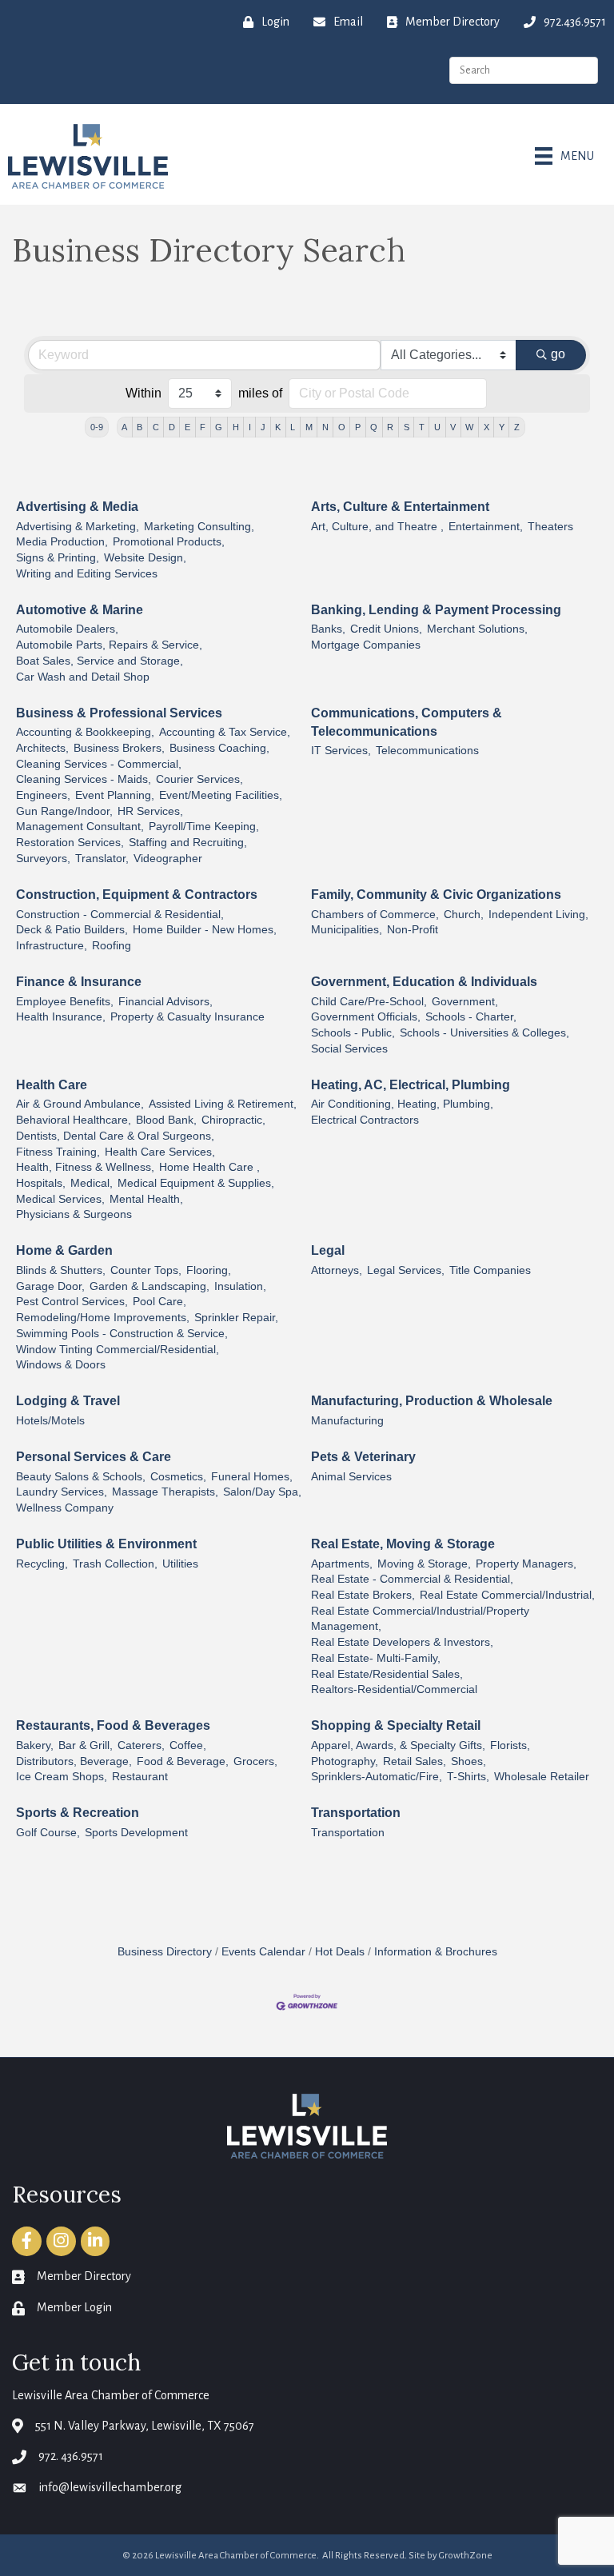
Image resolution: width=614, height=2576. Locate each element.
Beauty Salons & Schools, (81, 1477)
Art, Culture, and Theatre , (377, 527)
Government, (465, 1002)
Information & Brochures (436, 1952)
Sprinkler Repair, (236, 1318)
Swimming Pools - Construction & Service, (122, 1334)
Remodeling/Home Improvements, (103, 1318)
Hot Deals (340, 1952)
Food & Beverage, (183, 1761)
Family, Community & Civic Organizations (436, 895)
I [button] (250, 427)
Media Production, (62, 542)
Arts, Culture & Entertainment (400, 507)
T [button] (422, 427)
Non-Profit (413, 930)
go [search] (558, 354)
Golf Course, (48, 1833)
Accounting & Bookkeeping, (85, 732)
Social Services (349, 1049)
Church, (464, 915)
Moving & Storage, (424, 1564)
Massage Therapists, (165, 1492)
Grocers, (255, 1761)
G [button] (219, 427)
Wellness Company (65, 1508)
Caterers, (141, 1745)
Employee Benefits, (65, 1002)
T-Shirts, (468, 1777)
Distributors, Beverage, (74, 1761)
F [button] (203, 427)
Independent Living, (538, 915)
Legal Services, (406, 1270)
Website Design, (145, 558)
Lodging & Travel (68, 1401)
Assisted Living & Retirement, (223, 1104)
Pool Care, (159, 1302)
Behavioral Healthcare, (74, 1120)
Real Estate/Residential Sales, (387, 1674)
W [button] (469, 427)
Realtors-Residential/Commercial (394, 1689)
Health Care (52, 1085)
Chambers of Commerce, (375, 915)
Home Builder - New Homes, (205, 930)
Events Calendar (263, 1952)
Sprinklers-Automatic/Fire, (377, 1777)
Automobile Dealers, (67, 629)
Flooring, (209, 1270)
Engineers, (43, 795)
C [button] (156, 427)
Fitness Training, (58, 1152)
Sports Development (136, 1833)
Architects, (42, 748)
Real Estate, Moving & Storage (403, 1544)
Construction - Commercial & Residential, (120, 915)
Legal (328, 1250)
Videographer (168, 859)
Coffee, (188, 1745)
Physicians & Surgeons (74, 1214)
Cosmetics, (178, 1477)
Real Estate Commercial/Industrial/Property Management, (420, 1619)
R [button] (390, 427)
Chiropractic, (233, 1120)
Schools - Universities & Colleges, (484, 1033)
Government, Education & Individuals (424, 982)
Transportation (356, 1813)
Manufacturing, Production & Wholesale (432, 1401)
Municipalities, (347, 930)
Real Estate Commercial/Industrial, (507, 1595)
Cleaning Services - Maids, (84, 779)
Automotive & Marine (80, 610)
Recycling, (42, 1564)
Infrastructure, (52, 946)
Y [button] (502, 427)
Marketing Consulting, (199, 527)
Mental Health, (146, 1199)
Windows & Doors (61, 1365)
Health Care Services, (160, 1152)
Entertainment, (486, 527)
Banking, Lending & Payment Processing (436, 610)
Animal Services (351, 1477)
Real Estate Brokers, (363, 1595)
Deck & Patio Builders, (72, 930)
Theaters (550, 527)
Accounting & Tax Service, (225, 732)
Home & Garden (64, 1250)
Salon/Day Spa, (262, 1492)
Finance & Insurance (79, 982)
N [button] (325, 427)
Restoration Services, (70, 843)
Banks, (328, 629)
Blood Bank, (166, 1120)
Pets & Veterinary (363, 1457)
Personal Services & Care (94, 1457)
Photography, (345, 1761)
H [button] (236, 427)
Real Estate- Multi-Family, (376, 1658)
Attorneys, (337, 1270)
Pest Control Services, (72, 1302)
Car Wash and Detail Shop (83, 677)
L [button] (293, 427)
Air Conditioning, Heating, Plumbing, (402, 1104)
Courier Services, (199, 779)
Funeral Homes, (252, 1477)
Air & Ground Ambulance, (80, 1104)
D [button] (172, 427)
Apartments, (342, 1564)
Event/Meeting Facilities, (221, 795)
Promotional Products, (169, 542)
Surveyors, (43, 859)
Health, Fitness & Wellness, (85, 1167)
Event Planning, (115, 795)
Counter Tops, (146, 1270)
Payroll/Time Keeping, (204, 827)
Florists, (510, 1745)
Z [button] (517, 427)
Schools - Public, (353, 1033)
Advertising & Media (77, 507)
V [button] (453, 427)
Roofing (112, 946)
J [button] (263, 427)
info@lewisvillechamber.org (110, 2487)
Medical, (92, 1183)
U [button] (437, 427)
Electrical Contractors (365, 1120)
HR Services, (150, 811)
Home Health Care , (209, 1167)
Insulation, (240, 1286)
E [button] (187, 427)
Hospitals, (41, 1183)
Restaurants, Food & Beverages (113, 1725)
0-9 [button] (97, 427)
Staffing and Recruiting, (188, 843)
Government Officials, (366, 1017)
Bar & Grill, (86, 1745)
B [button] (140, 427)
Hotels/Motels (50, 1421)
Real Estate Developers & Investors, (402, 1642)
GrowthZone (466, 2556)
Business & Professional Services (119, 713)
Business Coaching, (219, 748)
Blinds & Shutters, (61, 1270)
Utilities (180, 1564)
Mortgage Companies (366, 645)
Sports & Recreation (78, 1813)
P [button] (358, 427)
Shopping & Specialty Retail (396, 1725)
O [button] (342, 427)
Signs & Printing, (58, 558)
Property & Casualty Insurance (187, 1017)
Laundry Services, (62, 1492)
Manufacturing (347, 1421)
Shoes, (468, 1761)
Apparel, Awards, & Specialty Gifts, (398, 1745)
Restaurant (140, 1777)
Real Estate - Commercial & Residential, (412, 1579)
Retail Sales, (415, 1761)
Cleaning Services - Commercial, (99, 764)
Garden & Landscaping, (150, 1286)
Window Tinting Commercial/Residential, (118, 1350)
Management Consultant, (80, 827)
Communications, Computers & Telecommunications (407, 722)
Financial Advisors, (165, 1002)
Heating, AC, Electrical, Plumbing (411, 1085)
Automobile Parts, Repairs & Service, (109, 645)
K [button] (278, 427)
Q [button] (374, 427)
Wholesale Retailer (542, 1777)
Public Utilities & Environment (106, 1544)
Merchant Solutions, (477, 629)
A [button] (124, 427)
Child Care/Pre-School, (369, 1002)
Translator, (102, 859)
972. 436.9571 (71, 2456)
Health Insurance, (61, 1017)
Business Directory (165, 1952)
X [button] (486, 427)
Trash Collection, (115, 1564)
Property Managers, (526, 1564)
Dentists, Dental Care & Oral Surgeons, (115, 1136)
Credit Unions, (386, 629)
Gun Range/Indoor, (64, 811)
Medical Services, (60, 1199)
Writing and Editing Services (87, 574)
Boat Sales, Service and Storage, (100, 661)
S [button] (407, 427)
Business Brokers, (119, 748)
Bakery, (35, 1745)
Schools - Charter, (471, 1017)
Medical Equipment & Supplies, (196, 1183)
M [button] (309, 427)
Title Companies (490, 1270)
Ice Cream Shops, (62, 1777)
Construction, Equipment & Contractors (137, 895)
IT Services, (341, 751)
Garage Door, (50, 1286)
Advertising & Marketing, (78, 527)
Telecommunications (427, 751)
